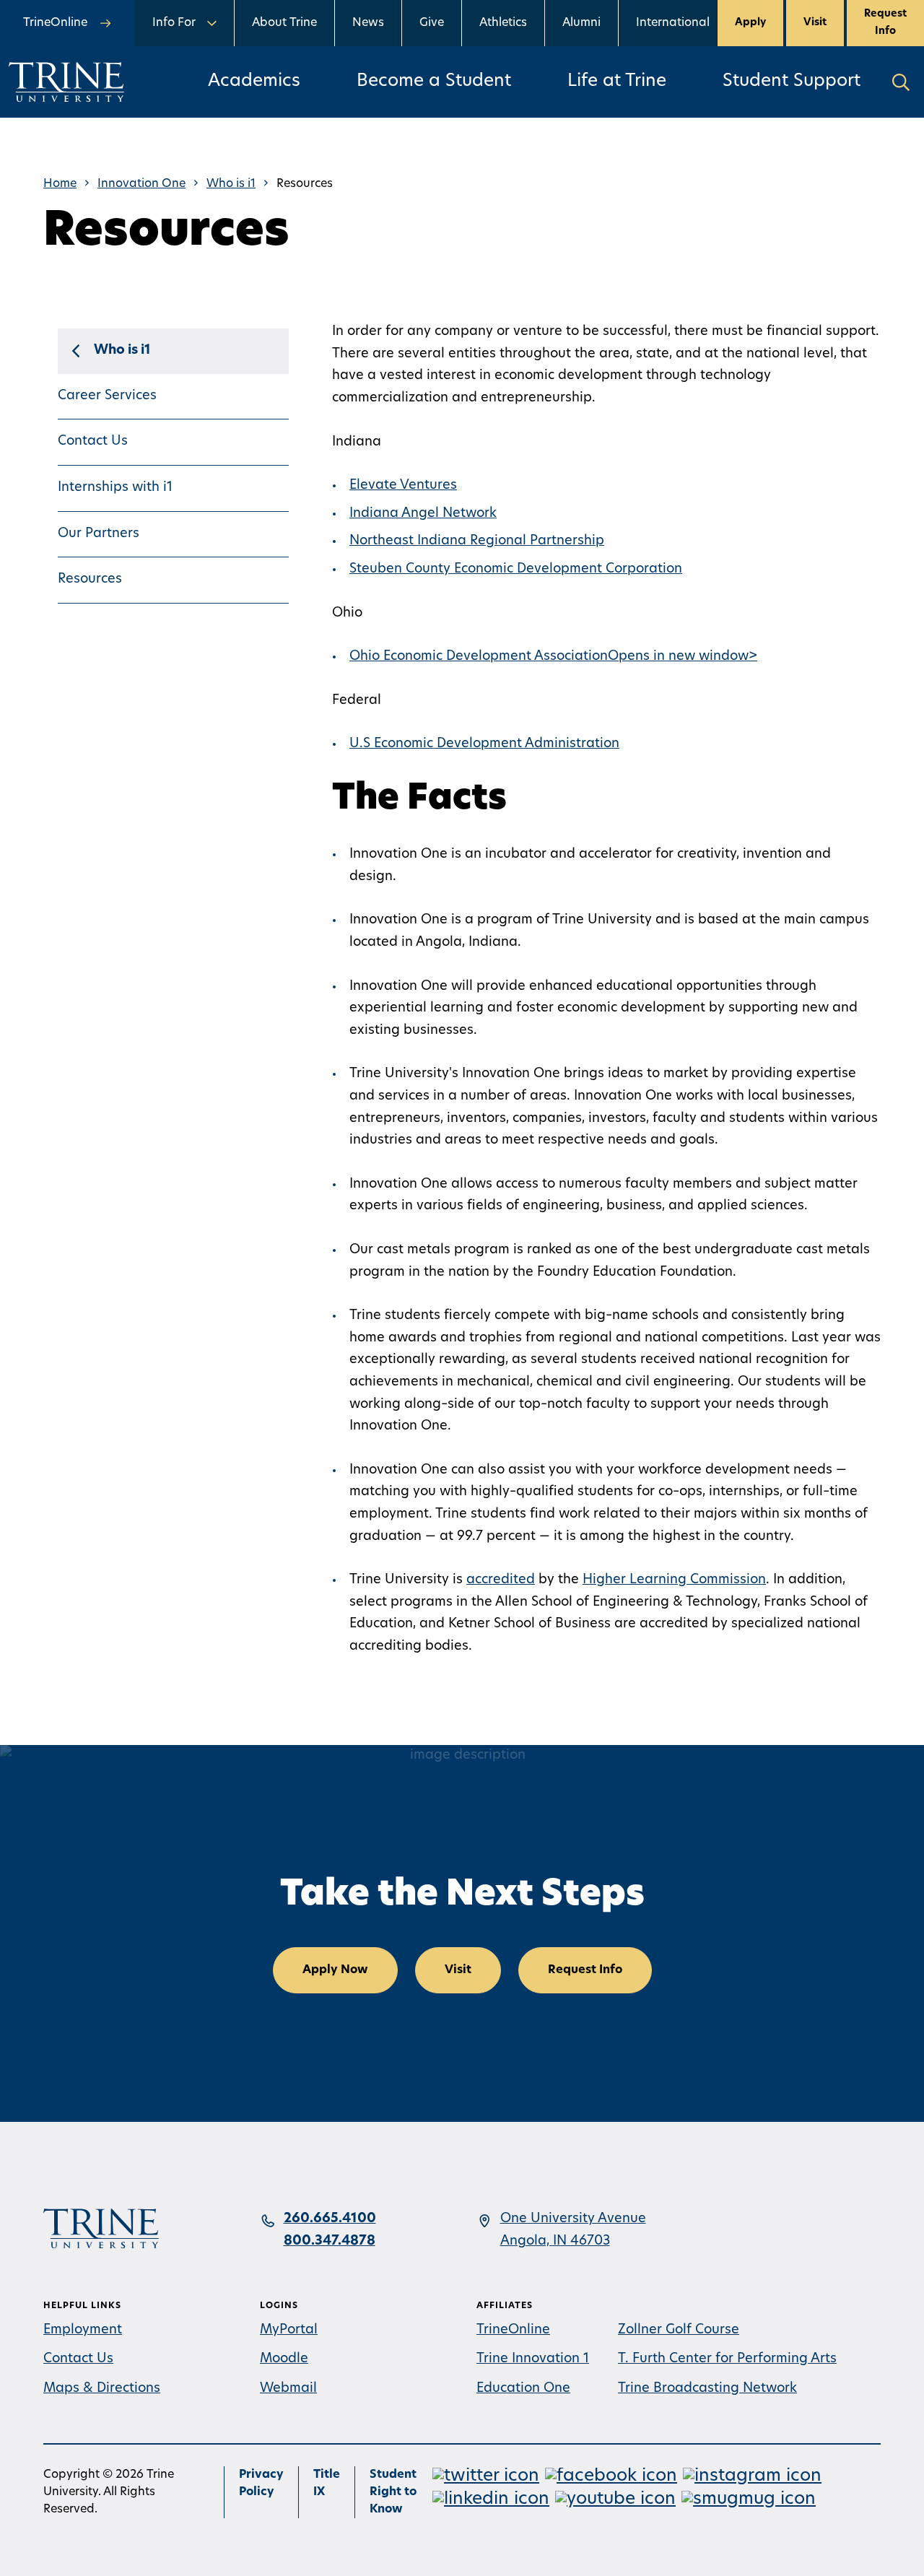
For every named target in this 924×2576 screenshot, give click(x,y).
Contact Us (93, 442)
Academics (254, 82)
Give (432, 23)
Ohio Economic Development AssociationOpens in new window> (553, 657)
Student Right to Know (393, 2492)
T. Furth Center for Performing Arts (727, 2359)
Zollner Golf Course (679, 2331)
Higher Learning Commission (674, 1580)
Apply (750, 23)
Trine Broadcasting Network (707, 2389)
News (368, 23)
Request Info (885, 23)
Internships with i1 (115, 488)
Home (60, 184)
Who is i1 (231, 184)
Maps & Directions (102, 2389)
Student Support (792, 82)
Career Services (107, 396)
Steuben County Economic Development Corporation (516, 570)
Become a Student (434, 82)
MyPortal (289, 2331)
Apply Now (335, 1970)
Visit (815, 23)
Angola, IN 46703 (555, 2242)
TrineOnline (513, 2331)
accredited (501, 1580)
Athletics (503, 23)
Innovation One (141, 184)
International (673, 23)
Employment (83, 2331)
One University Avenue (573, 2219)
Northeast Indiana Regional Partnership (477, 541)
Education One (523, 2389)
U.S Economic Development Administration (484, 744)
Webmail (288, 2389)
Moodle (284, 2359)
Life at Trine (617, 82)
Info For (174, 23)
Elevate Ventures (403, 486)
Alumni (581, 23)
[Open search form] (901, 82)
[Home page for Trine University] (66, 82)
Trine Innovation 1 (533, 2359)
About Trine (284, 23)
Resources (90, 580)
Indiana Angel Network (423, 514)
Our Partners (99, 534)
